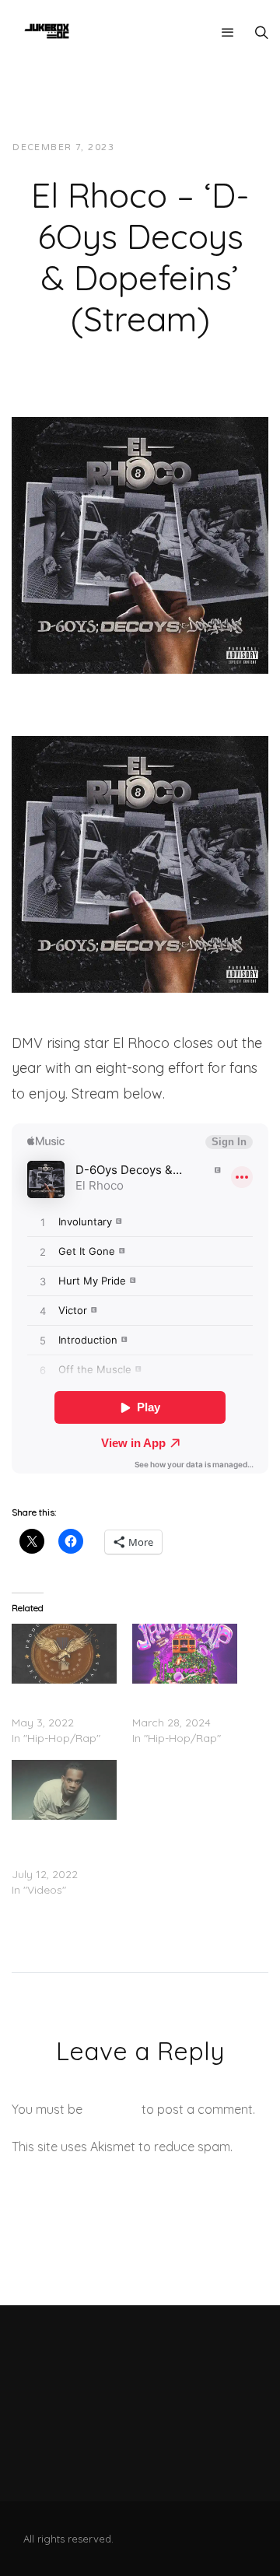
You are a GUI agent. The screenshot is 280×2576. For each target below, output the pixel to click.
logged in (112, 2109)
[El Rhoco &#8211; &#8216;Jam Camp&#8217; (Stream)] (185, 1654)
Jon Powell (164, 147)
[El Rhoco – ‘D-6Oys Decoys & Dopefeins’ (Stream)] (140, 544)
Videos (235, 147)
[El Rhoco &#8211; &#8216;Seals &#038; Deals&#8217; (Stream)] (64, 1654)
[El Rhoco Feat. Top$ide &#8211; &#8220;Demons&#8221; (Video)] (64, 1790)
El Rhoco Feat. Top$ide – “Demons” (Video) (64, 1843)
